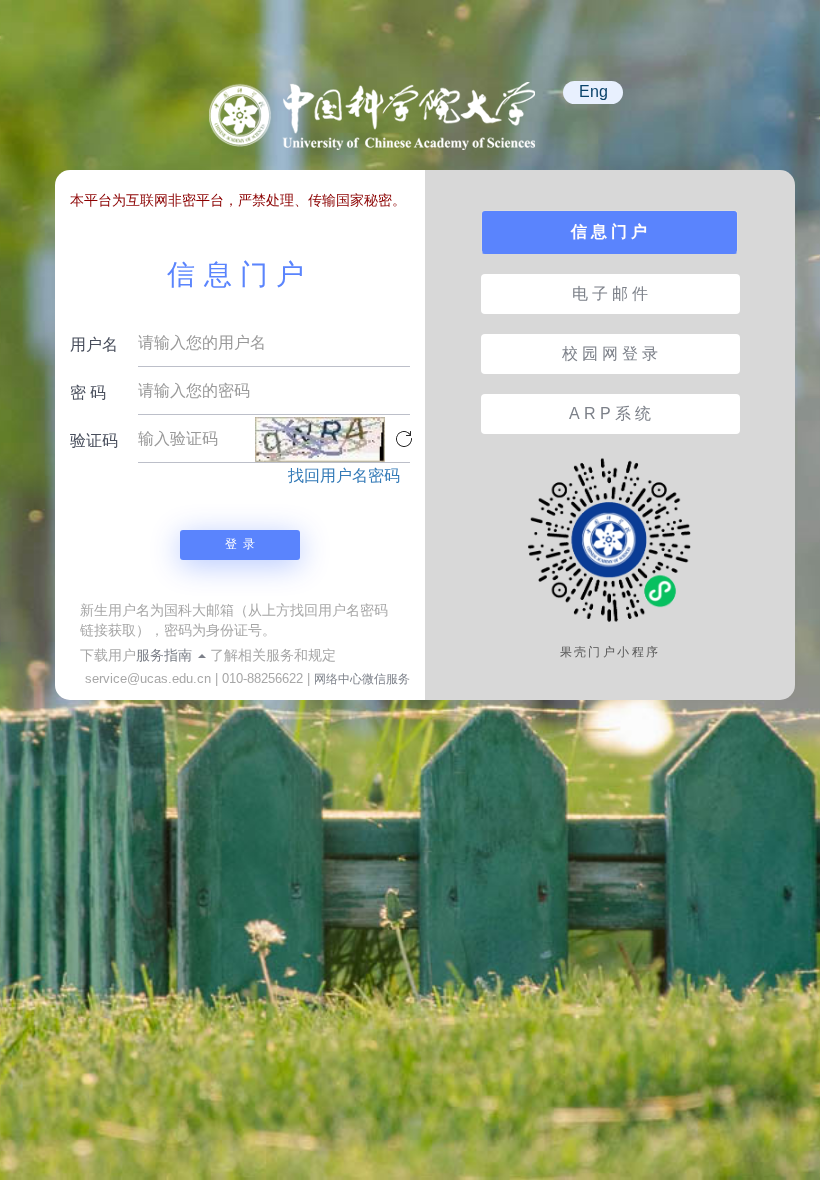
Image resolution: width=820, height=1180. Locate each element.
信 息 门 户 (609, 231)
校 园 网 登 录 (610, 353)
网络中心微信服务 (362, 679)
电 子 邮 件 (610, 293)
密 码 (88, 392)
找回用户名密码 (344, 475)
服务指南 (166, 655)
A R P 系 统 (610, 413)
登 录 (240, 544)
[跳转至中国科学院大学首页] (380, 125)
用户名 (94, 344)
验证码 (94, 440)
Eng (593, 91)
